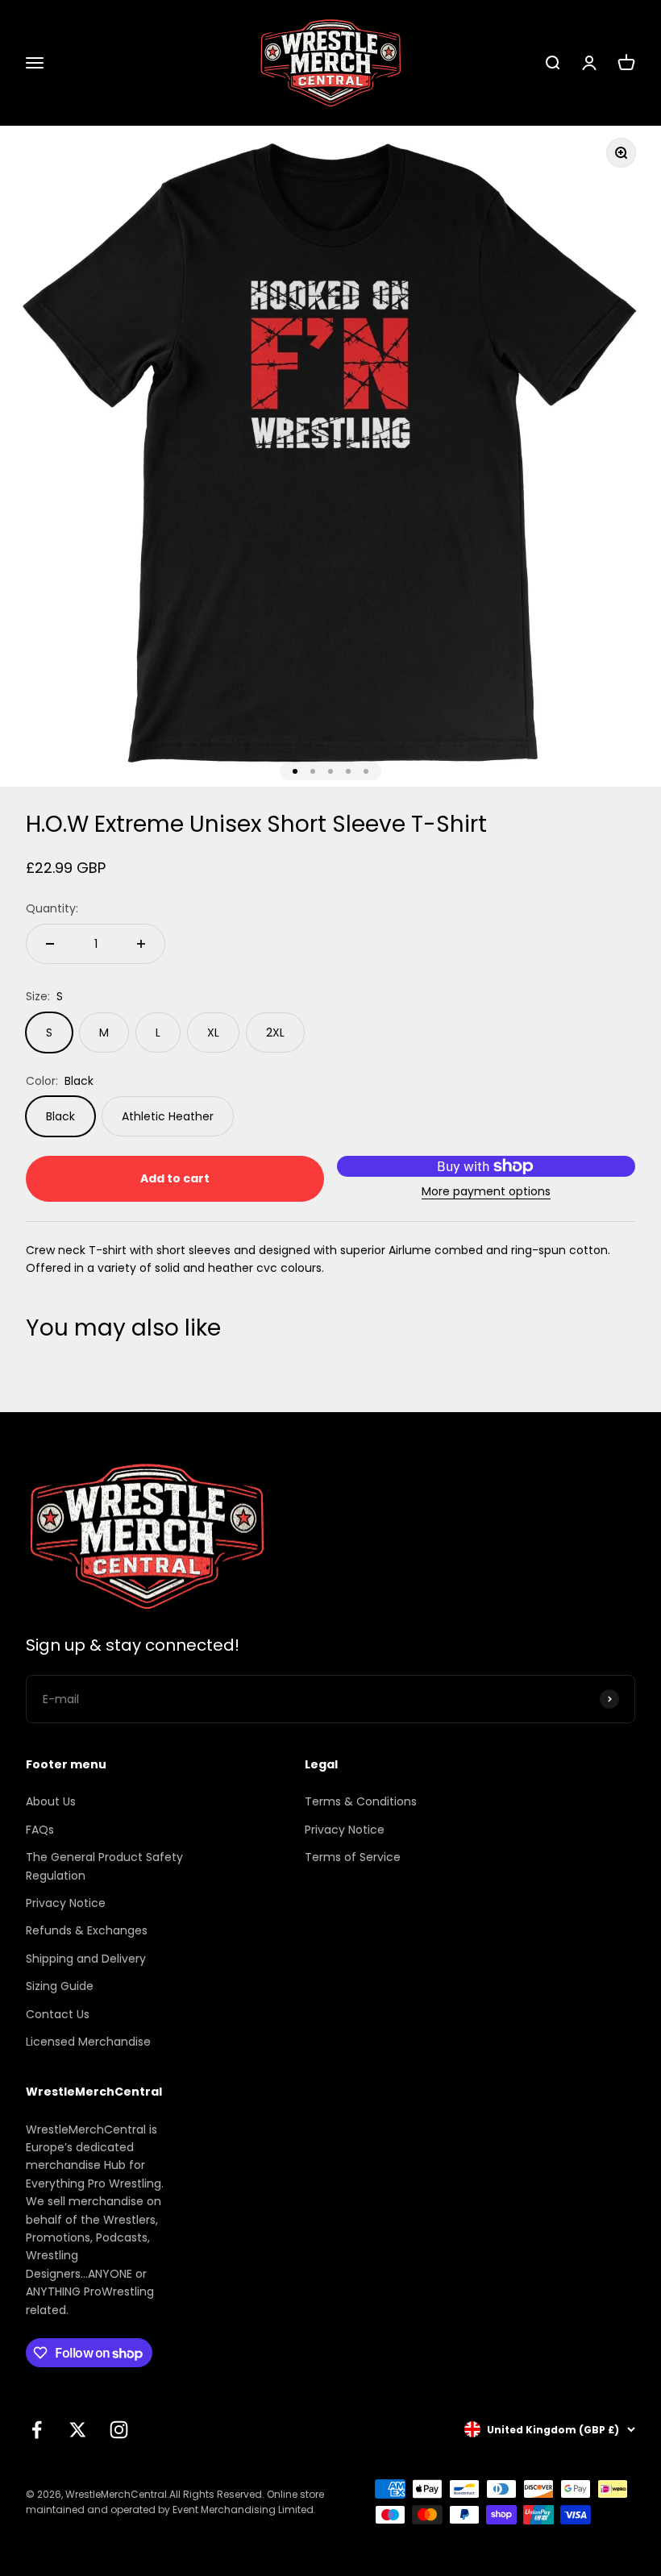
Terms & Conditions (361, 1801)
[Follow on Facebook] (37, 2430)
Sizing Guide (60, 1986)
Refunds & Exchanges (87, 1930)
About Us (51, 1801)
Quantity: (52, 908)
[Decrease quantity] (50, 944)
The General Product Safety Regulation (104, 1866)
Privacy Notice (66, 1903)
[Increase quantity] (141, 944)
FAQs (40, 1830)
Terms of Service (353, 1857)
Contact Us (58, 2014)
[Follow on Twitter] (78, 2430)
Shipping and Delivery (86, 1959)
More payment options (486, 1191)
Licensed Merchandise (88, 2042)
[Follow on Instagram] (119, 2430)
